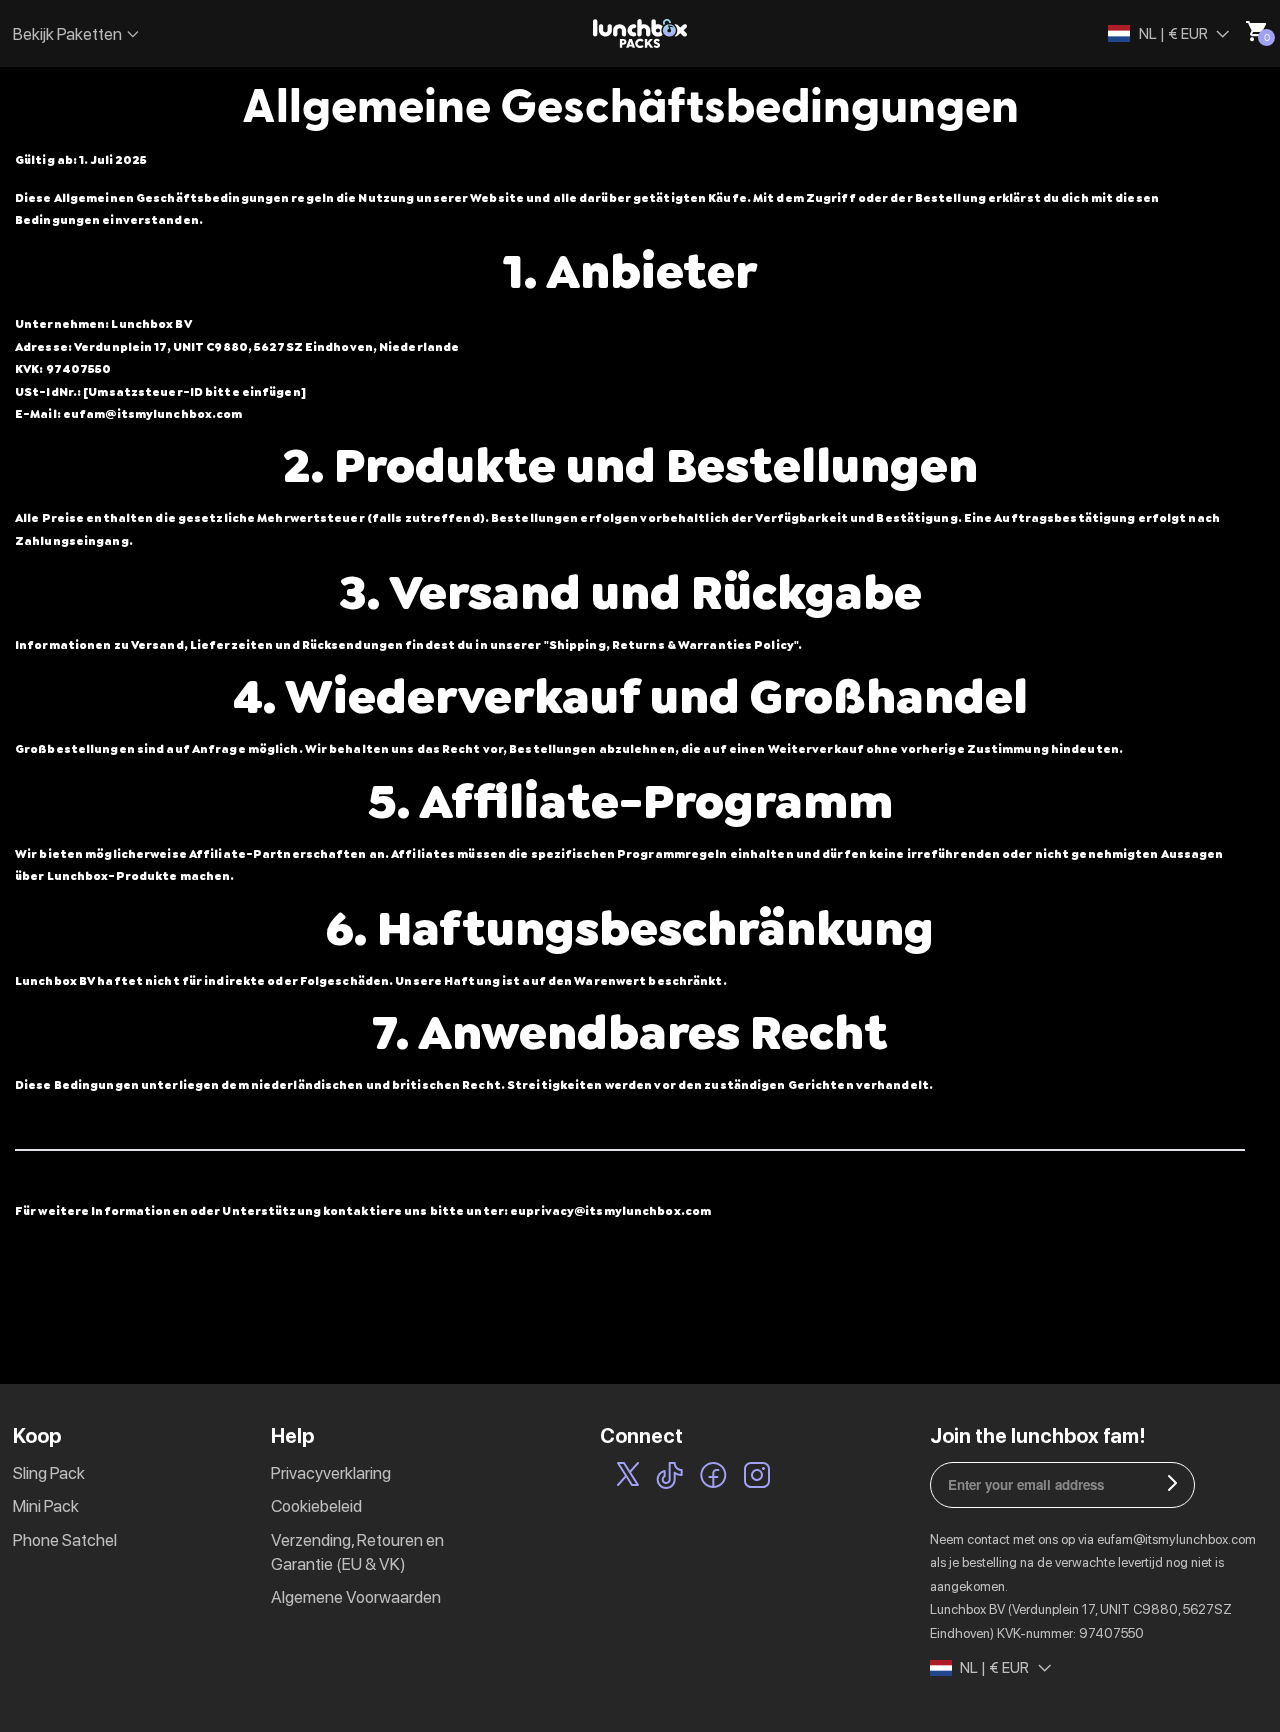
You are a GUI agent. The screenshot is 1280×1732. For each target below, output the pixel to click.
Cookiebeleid (316, 1506)
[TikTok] (669, 1479)
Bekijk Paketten (67, 34)
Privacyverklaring (331, 1473)
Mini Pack (46, 1506)
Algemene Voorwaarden (356, 1597)
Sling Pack (49, 1473)
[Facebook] (713, 1479)
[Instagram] (757, 1479)
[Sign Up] (1172, 1485)
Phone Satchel (65, 1540)
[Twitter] (628, 1479)
